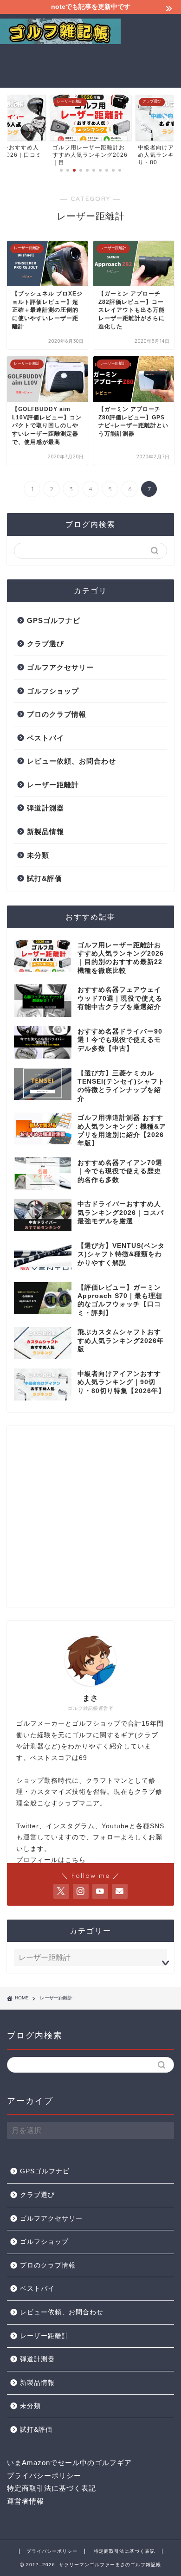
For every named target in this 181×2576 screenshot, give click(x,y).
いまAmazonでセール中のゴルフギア (69, 2463)
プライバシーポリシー (44, 2476)
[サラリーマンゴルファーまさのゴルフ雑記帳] (60, 41)
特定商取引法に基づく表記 (52, 2488)
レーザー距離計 (53, 785)
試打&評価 (45, 878)
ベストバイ (45, 738)
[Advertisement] (151, 49)
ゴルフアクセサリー (60, 667)
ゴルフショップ (53, 691)
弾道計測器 (45, 808)
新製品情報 (45, 832)
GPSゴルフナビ (54, 620)
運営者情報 (26, 2501)
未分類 (38, 855)
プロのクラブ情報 (57, 714)
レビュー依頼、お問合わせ (71, 761)
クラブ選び (45, 644)
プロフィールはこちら (51, 1860)
